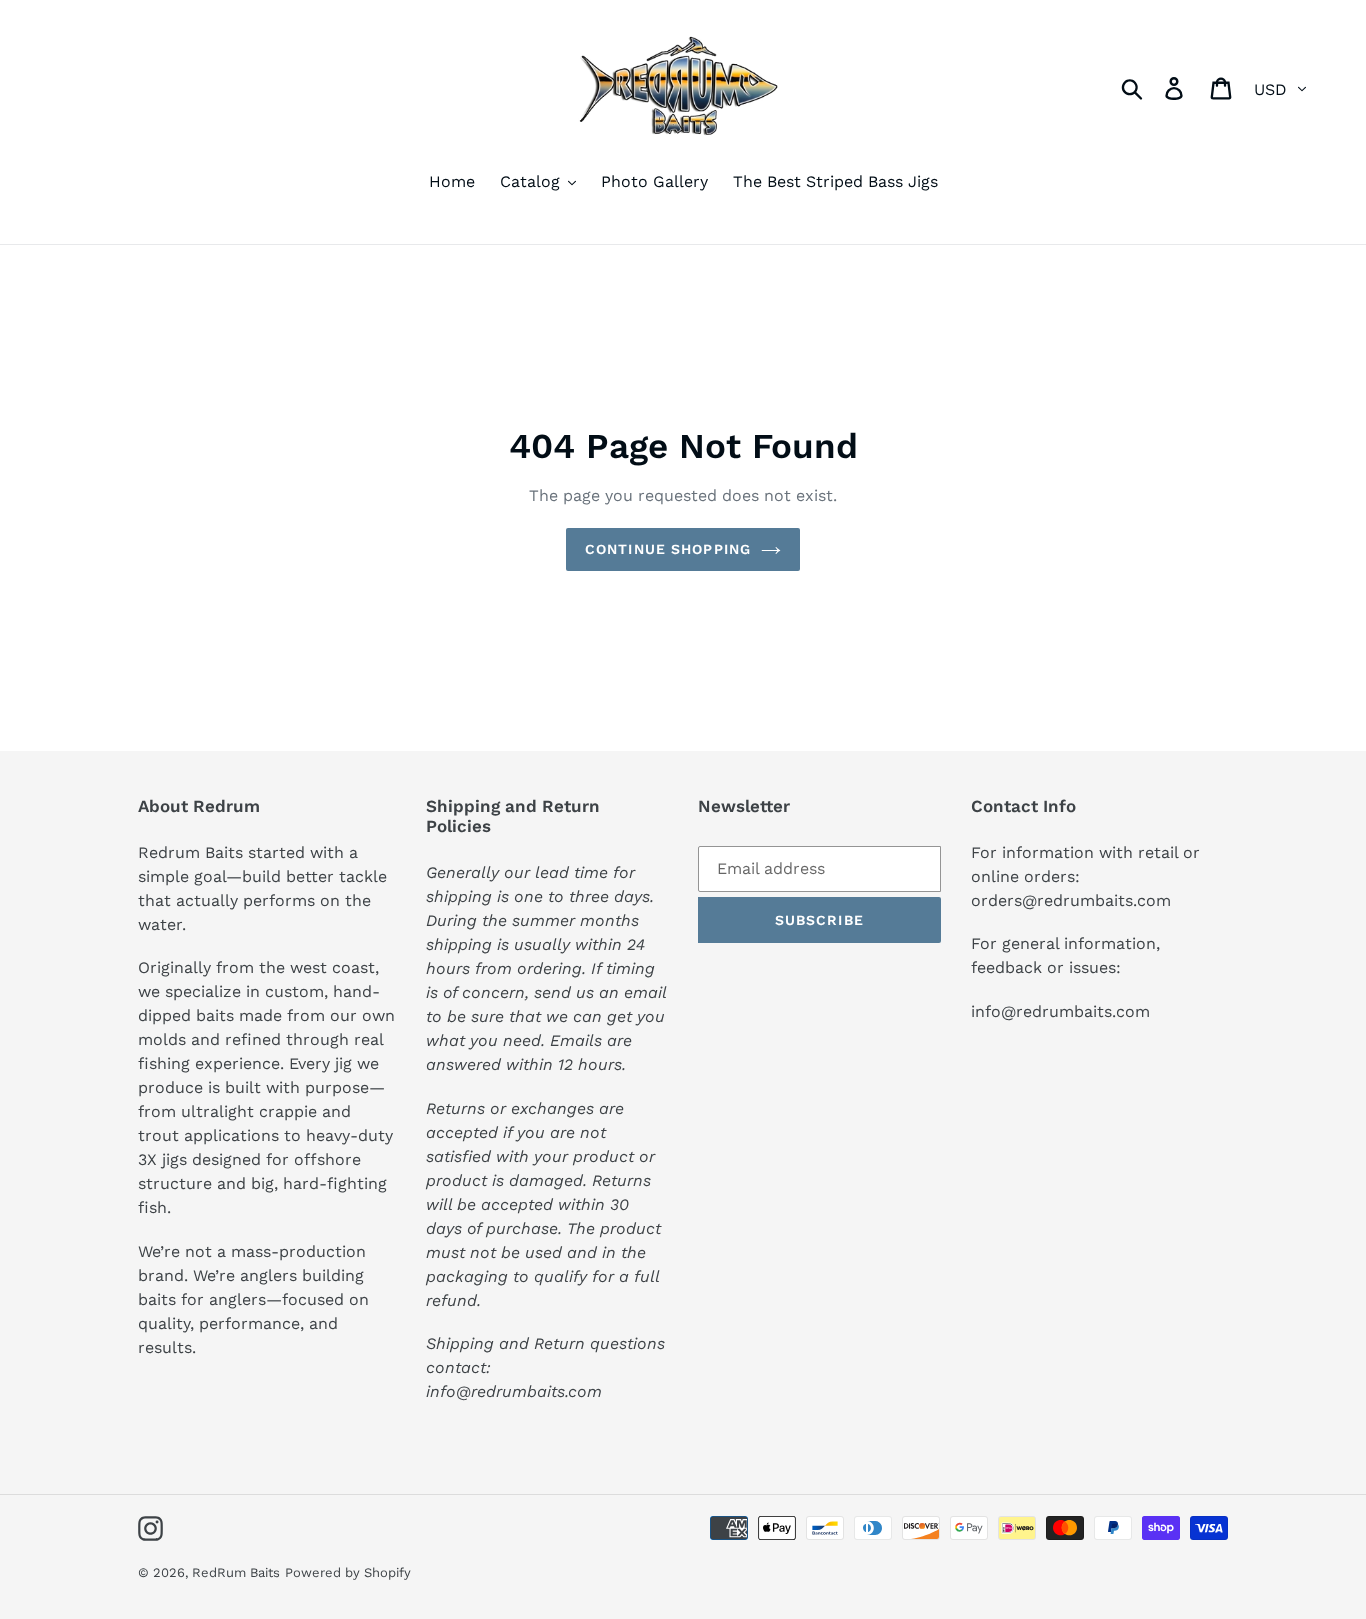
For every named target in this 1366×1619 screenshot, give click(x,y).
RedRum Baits (236, 1572)
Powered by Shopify (348, 1572)
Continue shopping (668, 549)
